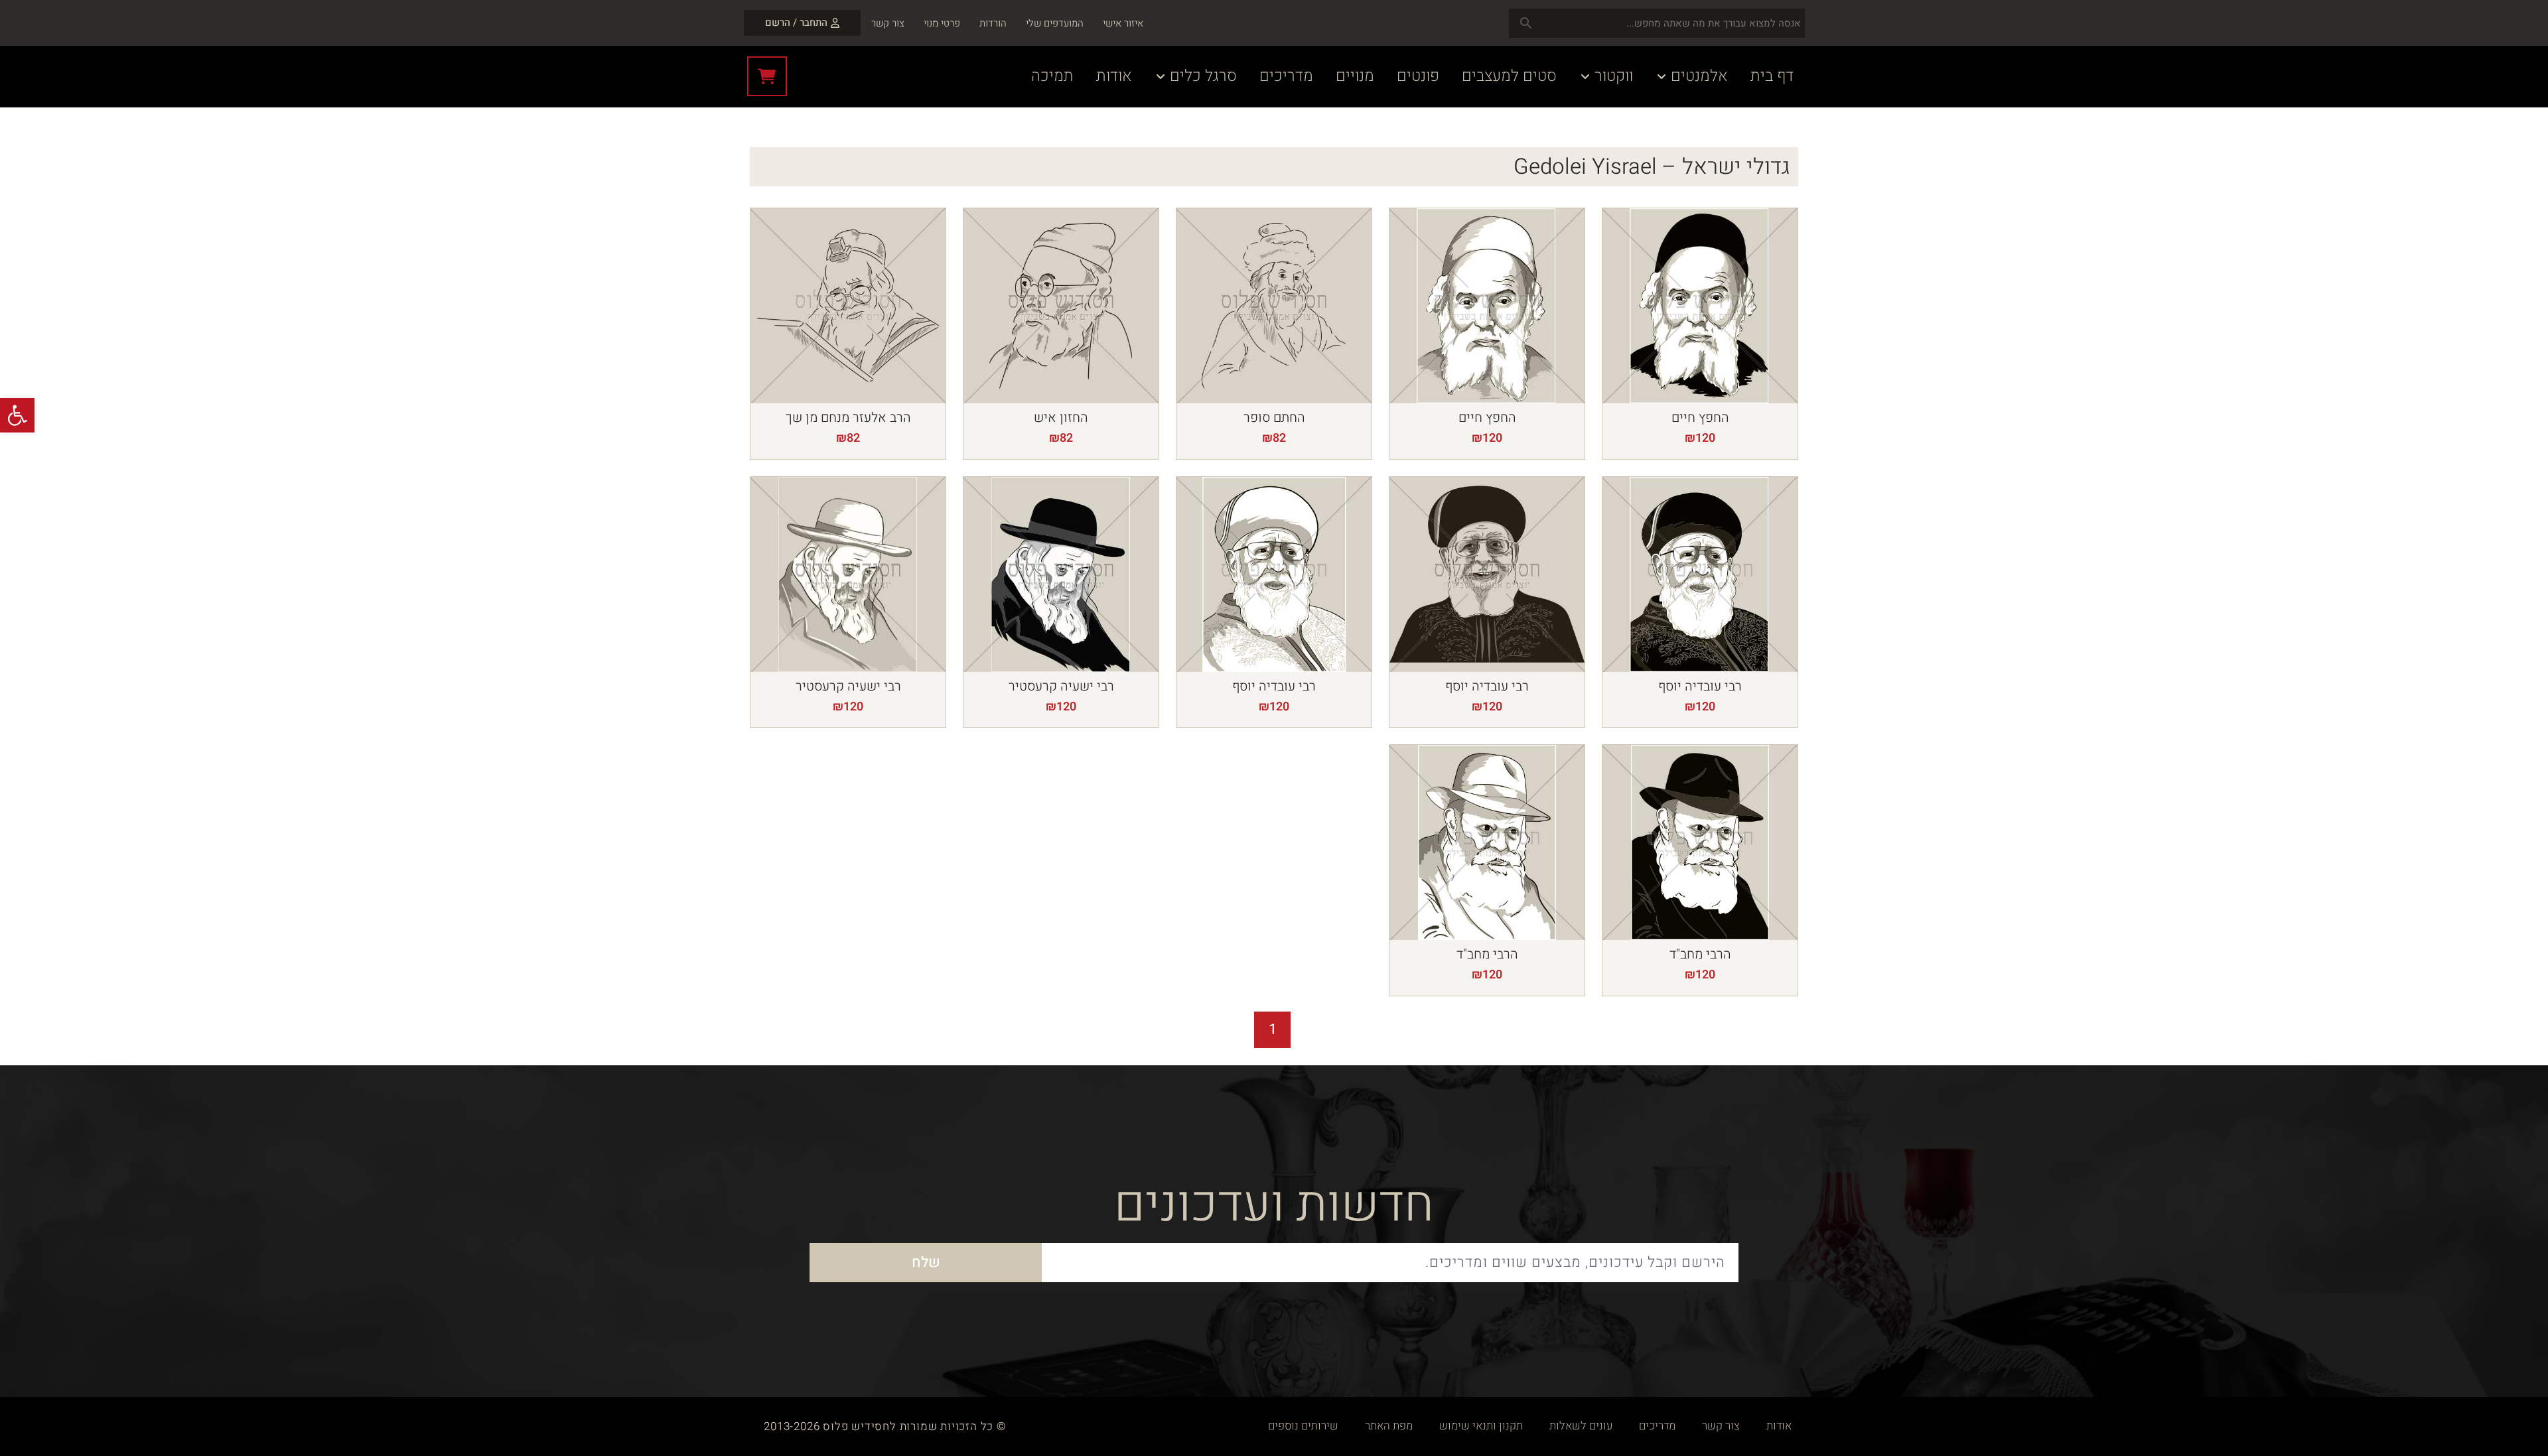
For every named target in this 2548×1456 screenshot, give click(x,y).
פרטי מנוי (942, 23)
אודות (1779, 1426)
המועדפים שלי (1055, 23)
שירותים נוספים (1303, 1426)
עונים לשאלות (1581, 1426)
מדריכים (1657, 1426)
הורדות (993, 23)
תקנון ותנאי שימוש (1481, 1426)
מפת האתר (1389, 1426)
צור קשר (888, 23)
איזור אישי (1123, 23)
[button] (17, 415)
